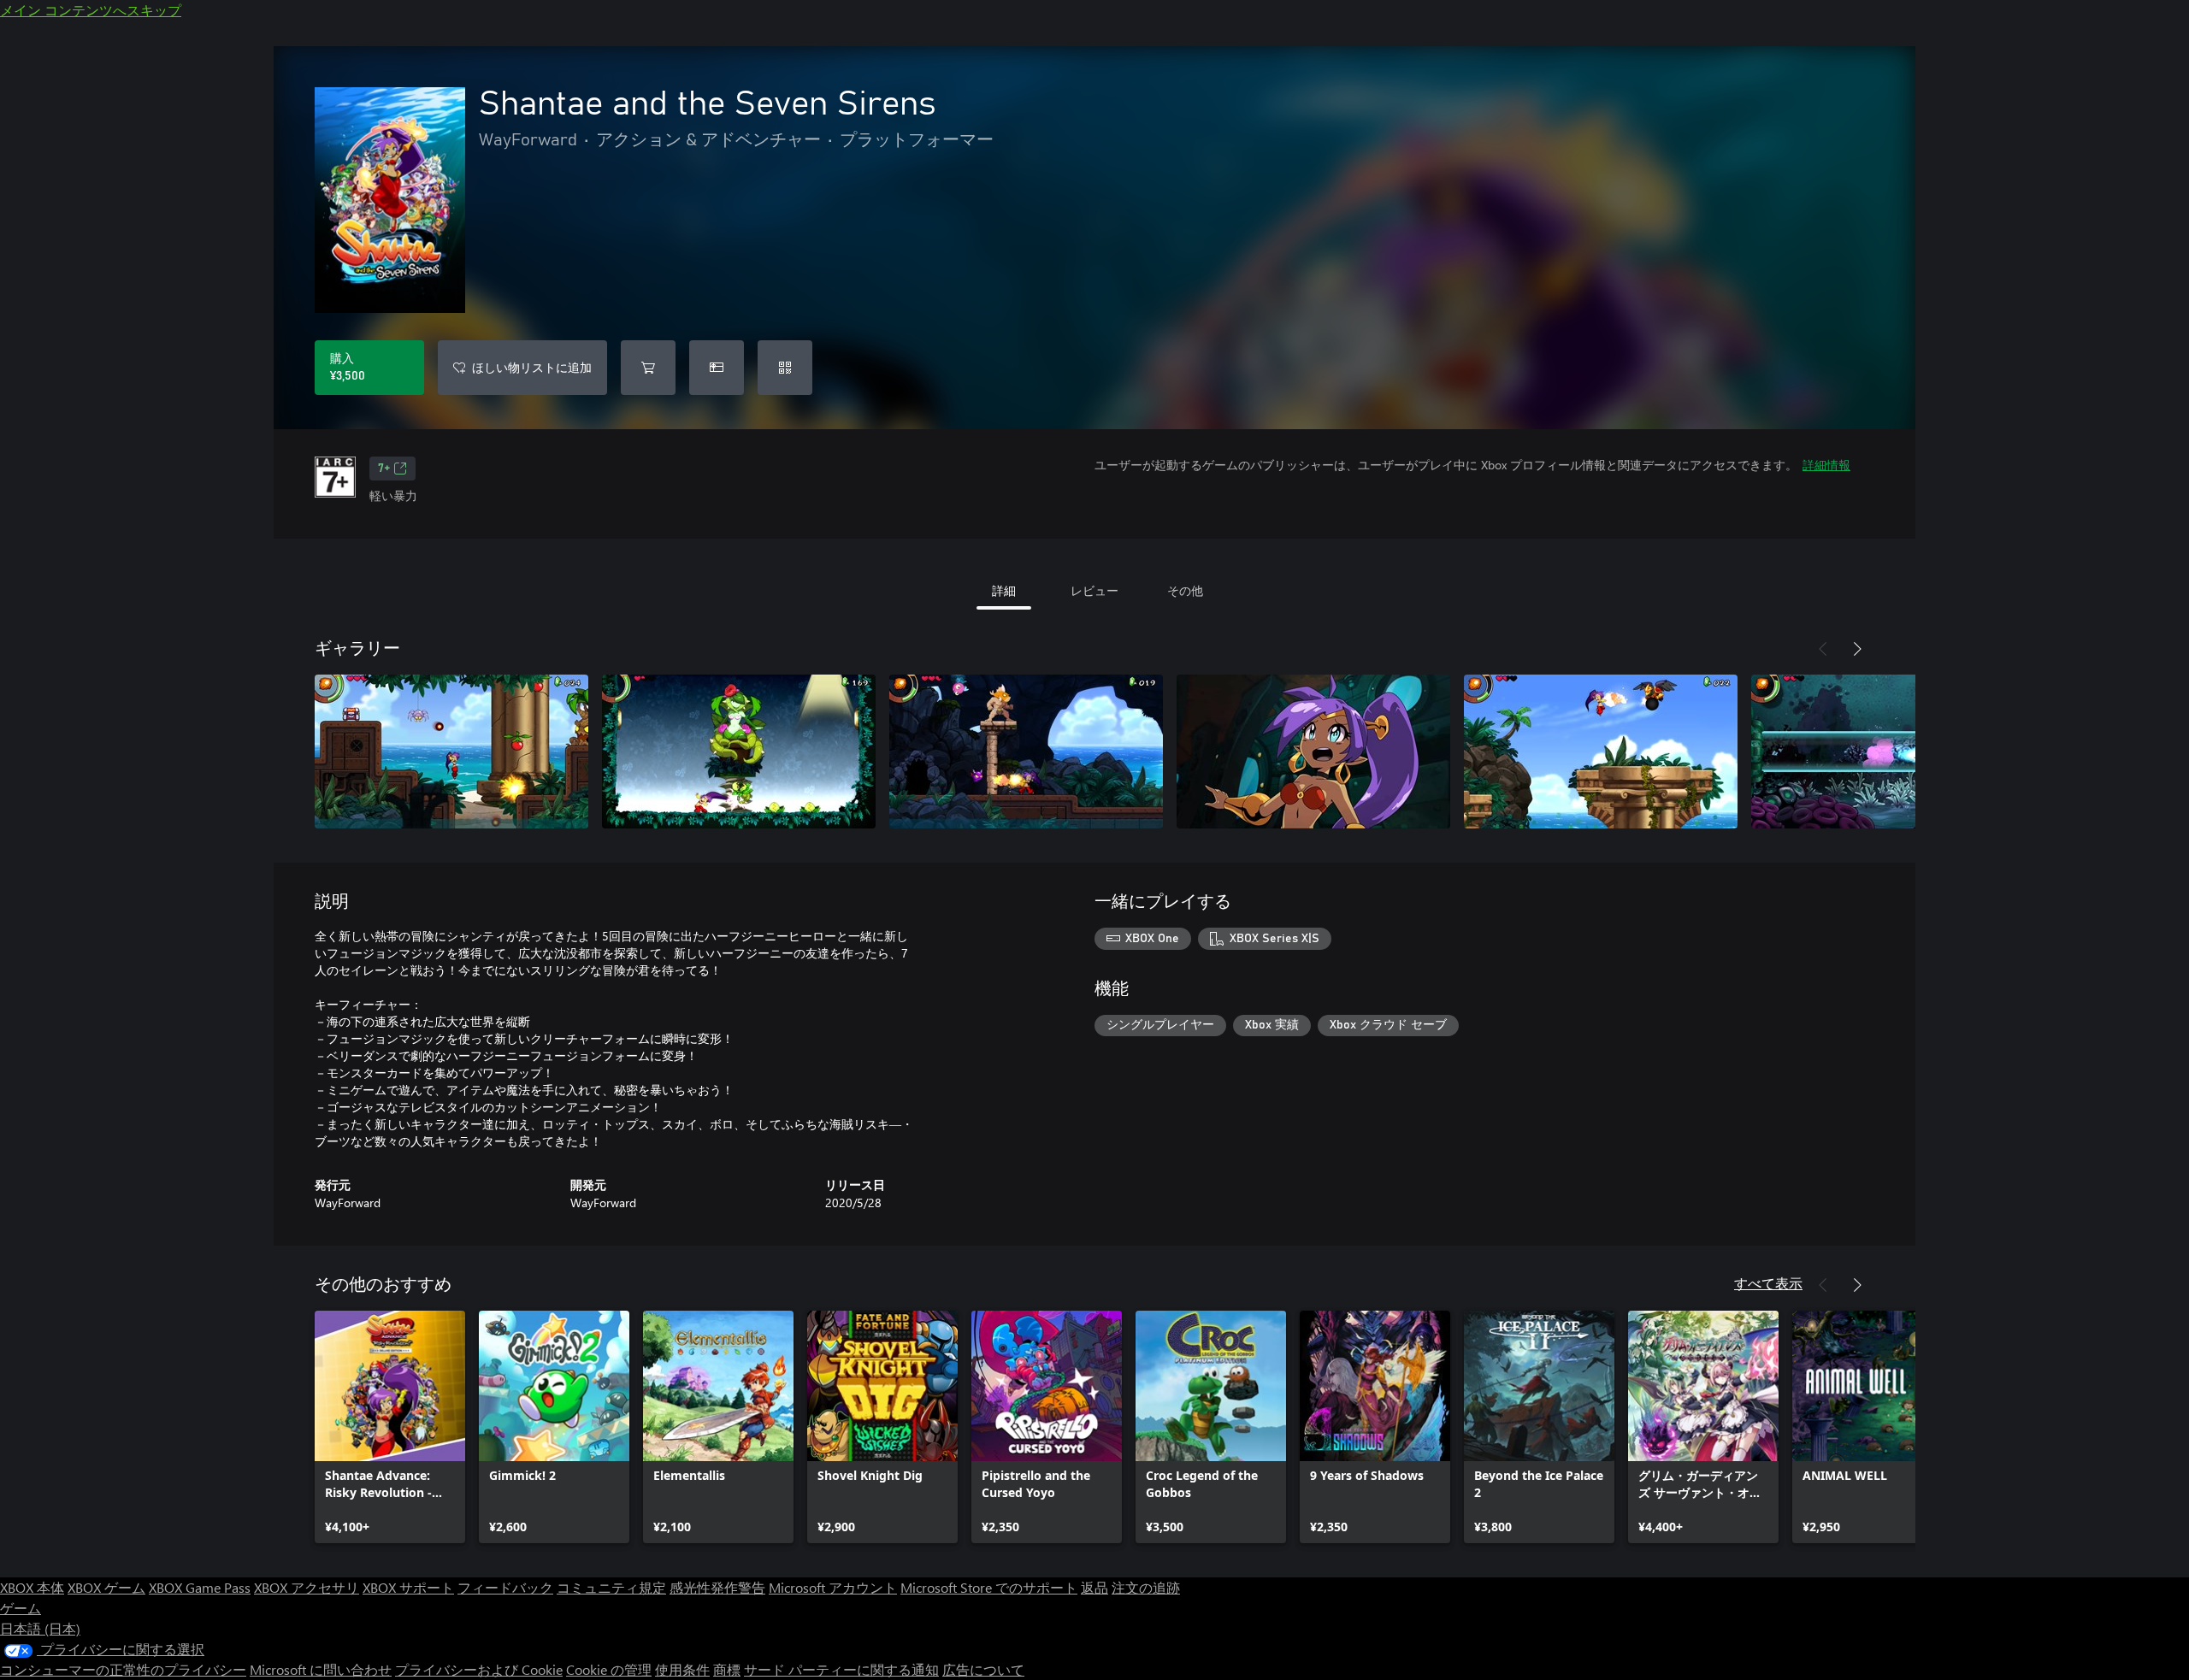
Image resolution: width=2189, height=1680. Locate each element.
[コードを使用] (785, 368)
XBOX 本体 (32, 1587)
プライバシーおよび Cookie (479, 1669)
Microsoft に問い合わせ (321, 1669)
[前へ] (1823, 649)
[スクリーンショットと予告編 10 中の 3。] (1026, 752)
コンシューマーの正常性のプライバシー (123, 1669)
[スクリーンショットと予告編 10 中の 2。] (739, 752)
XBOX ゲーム (106, 1587)
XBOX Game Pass (200, 1587)
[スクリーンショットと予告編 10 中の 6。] (1888, 752)
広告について (983, 1669)
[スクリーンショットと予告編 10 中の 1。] (451, 752)
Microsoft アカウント (833, 1587)
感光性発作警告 (717, 1587)
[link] (390, 1427)
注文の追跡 (1146, 1587)
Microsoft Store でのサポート (989, 1587)
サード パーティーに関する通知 (841, 1669)
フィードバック (505, 1587)
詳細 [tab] (1004, 590)
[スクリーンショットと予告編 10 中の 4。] (1313, 752)
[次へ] (1857, 649)
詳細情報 (1826, 465)
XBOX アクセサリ (307, 1587)
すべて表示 (1768, 1283)
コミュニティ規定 (611, 1587)
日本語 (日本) (40, 1628)
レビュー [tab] (1094, 590)
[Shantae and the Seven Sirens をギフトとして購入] (717, 368)
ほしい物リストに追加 (532, 367)
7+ (384, 469)
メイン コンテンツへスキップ (91, 10)
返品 (1094, 1587)
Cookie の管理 (609, 1669)
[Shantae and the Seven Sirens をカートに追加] (648, 368)
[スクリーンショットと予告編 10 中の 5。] (1601, 752)
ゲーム (21, 1608)
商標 (727, 1669)
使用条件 (682, 1669)
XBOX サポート (408, 1587)
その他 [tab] (1185, 590)
